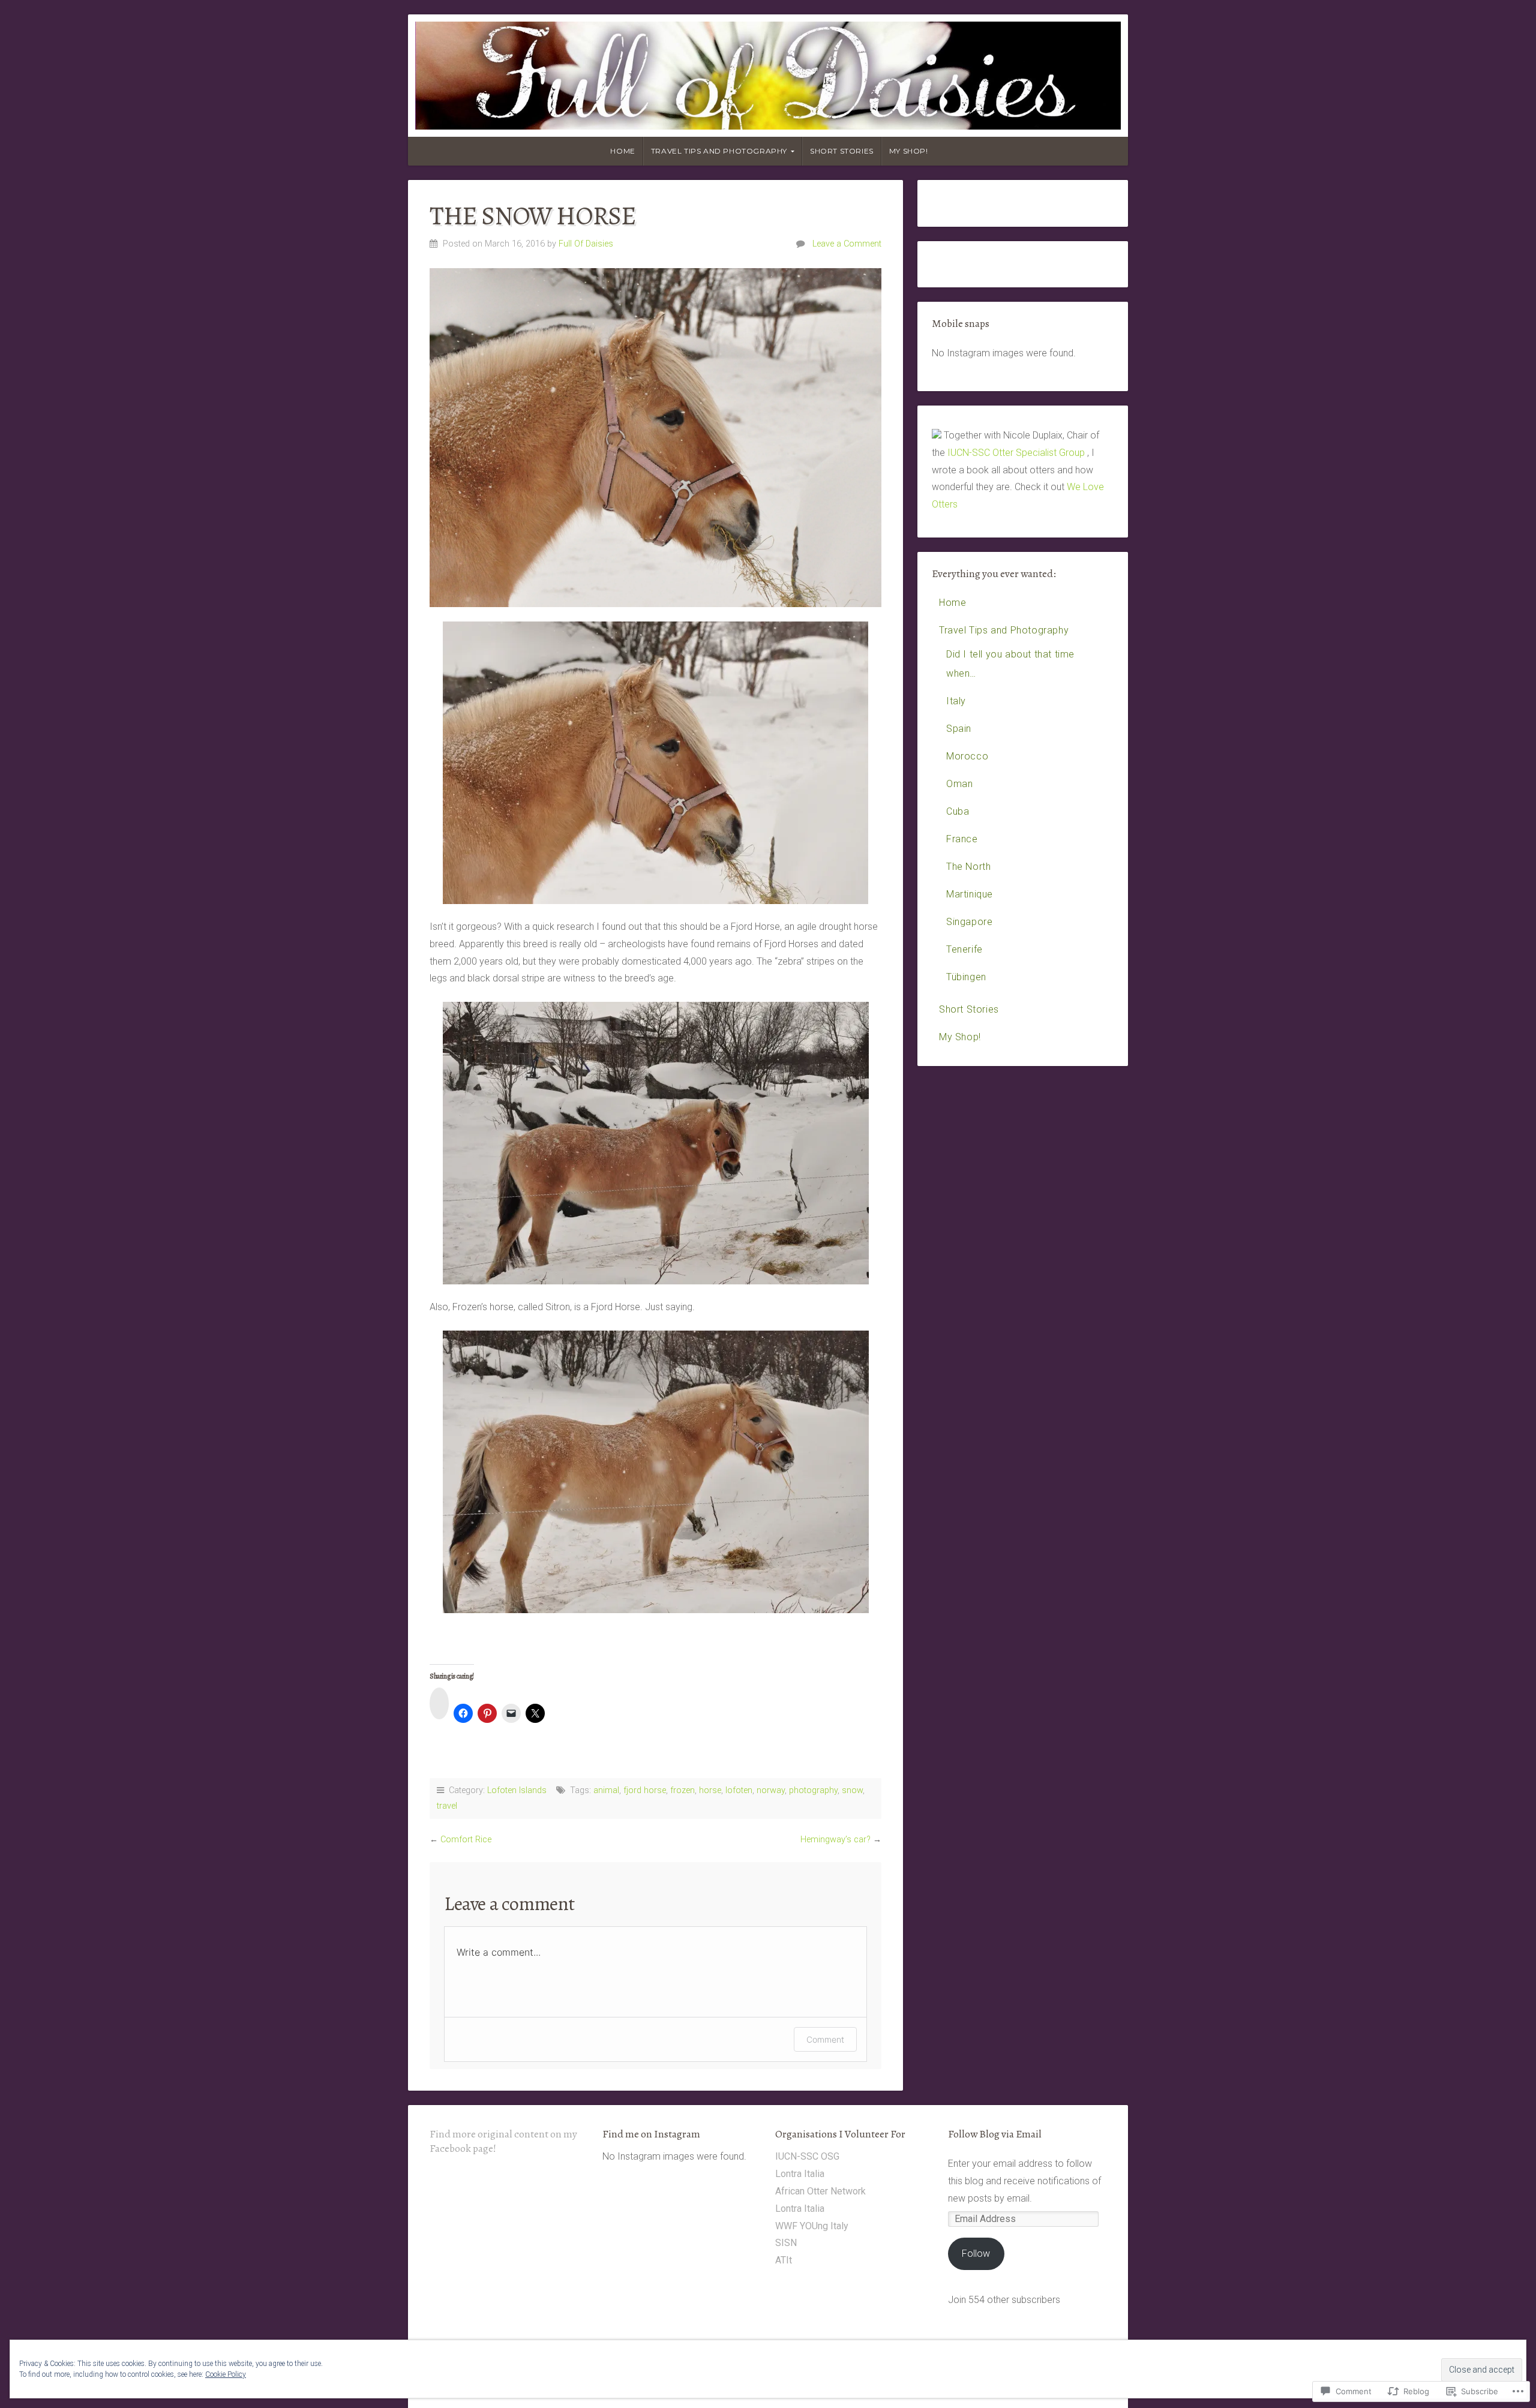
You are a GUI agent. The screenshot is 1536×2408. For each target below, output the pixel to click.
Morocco (967, 756)
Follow (976, 2254)
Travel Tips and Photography (719, 151)
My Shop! (909, 151)
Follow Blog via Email (995, 2134)
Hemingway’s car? (835, 1840)
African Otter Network (820, 2191)
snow (852, 1790)
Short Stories (842, 151)
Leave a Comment (847, 244)
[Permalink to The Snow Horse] (655, 438)
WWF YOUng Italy (812, 2226)
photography (813, 1790)
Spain (959, 729)
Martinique (970, 894)
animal (606, 1790)
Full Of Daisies (586, 244)
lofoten (739, 1790)
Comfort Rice (466, 1840)
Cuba (958, 811)
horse (710, 1790)
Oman (959, 784)
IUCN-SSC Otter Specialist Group (1016, 453)
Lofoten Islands (517, 1790)
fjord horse (645, 1790)
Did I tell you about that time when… (1010, 664)
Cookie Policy (226, 2374)
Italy (956, 701)
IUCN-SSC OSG (807, 2156)
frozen (682, 1790)
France (962, 839)
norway (771, 1790)
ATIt (784, 2260)
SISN (786, 2243)
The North (968, 867)
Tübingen (966, 977)
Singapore (969, 922)
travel (447, 1806)
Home (622, 151)
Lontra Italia (800, 2174)
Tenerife (964, 949)
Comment (825, 2039)
